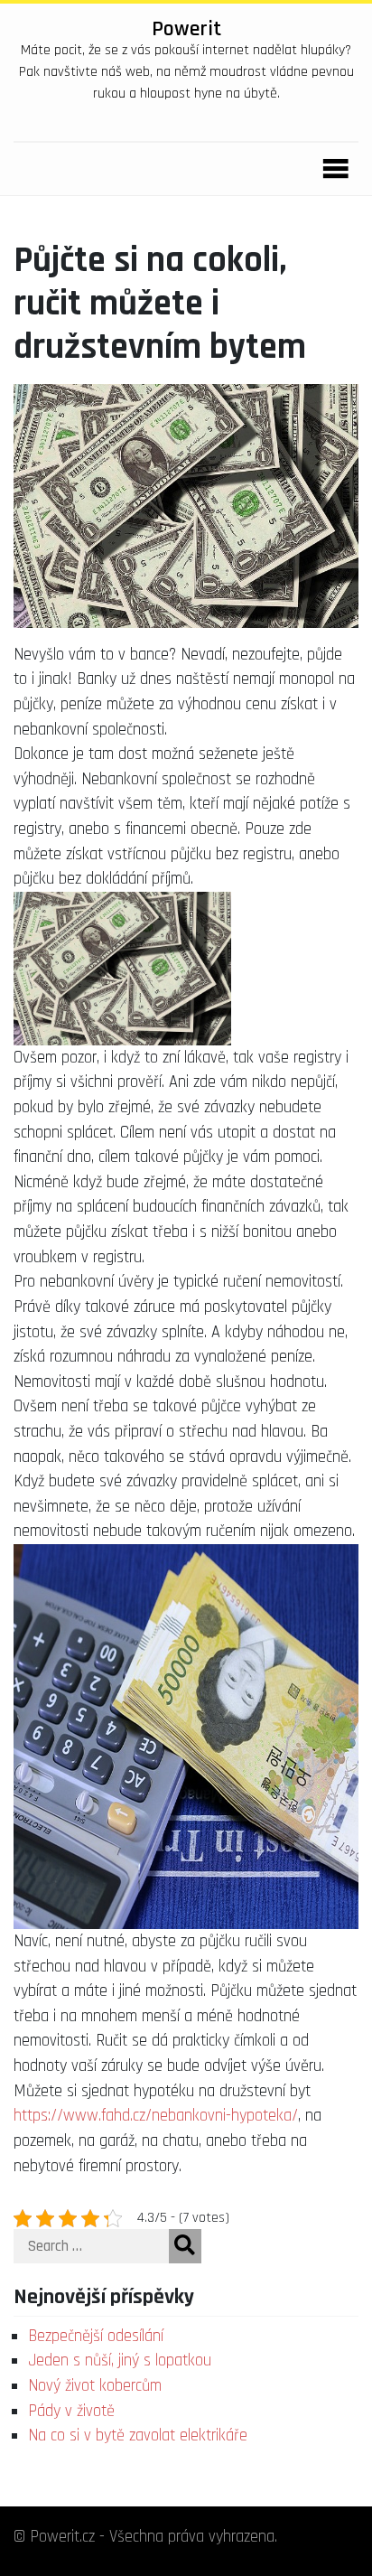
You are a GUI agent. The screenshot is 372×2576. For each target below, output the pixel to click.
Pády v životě (71, 2411)
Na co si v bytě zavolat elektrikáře (138, 2435)
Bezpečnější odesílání (96, 2336)
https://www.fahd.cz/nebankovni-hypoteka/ (156, 2116)
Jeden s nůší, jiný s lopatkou (120, 2361)
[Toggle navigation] (330, 169)
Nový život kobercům (95, 2386)
